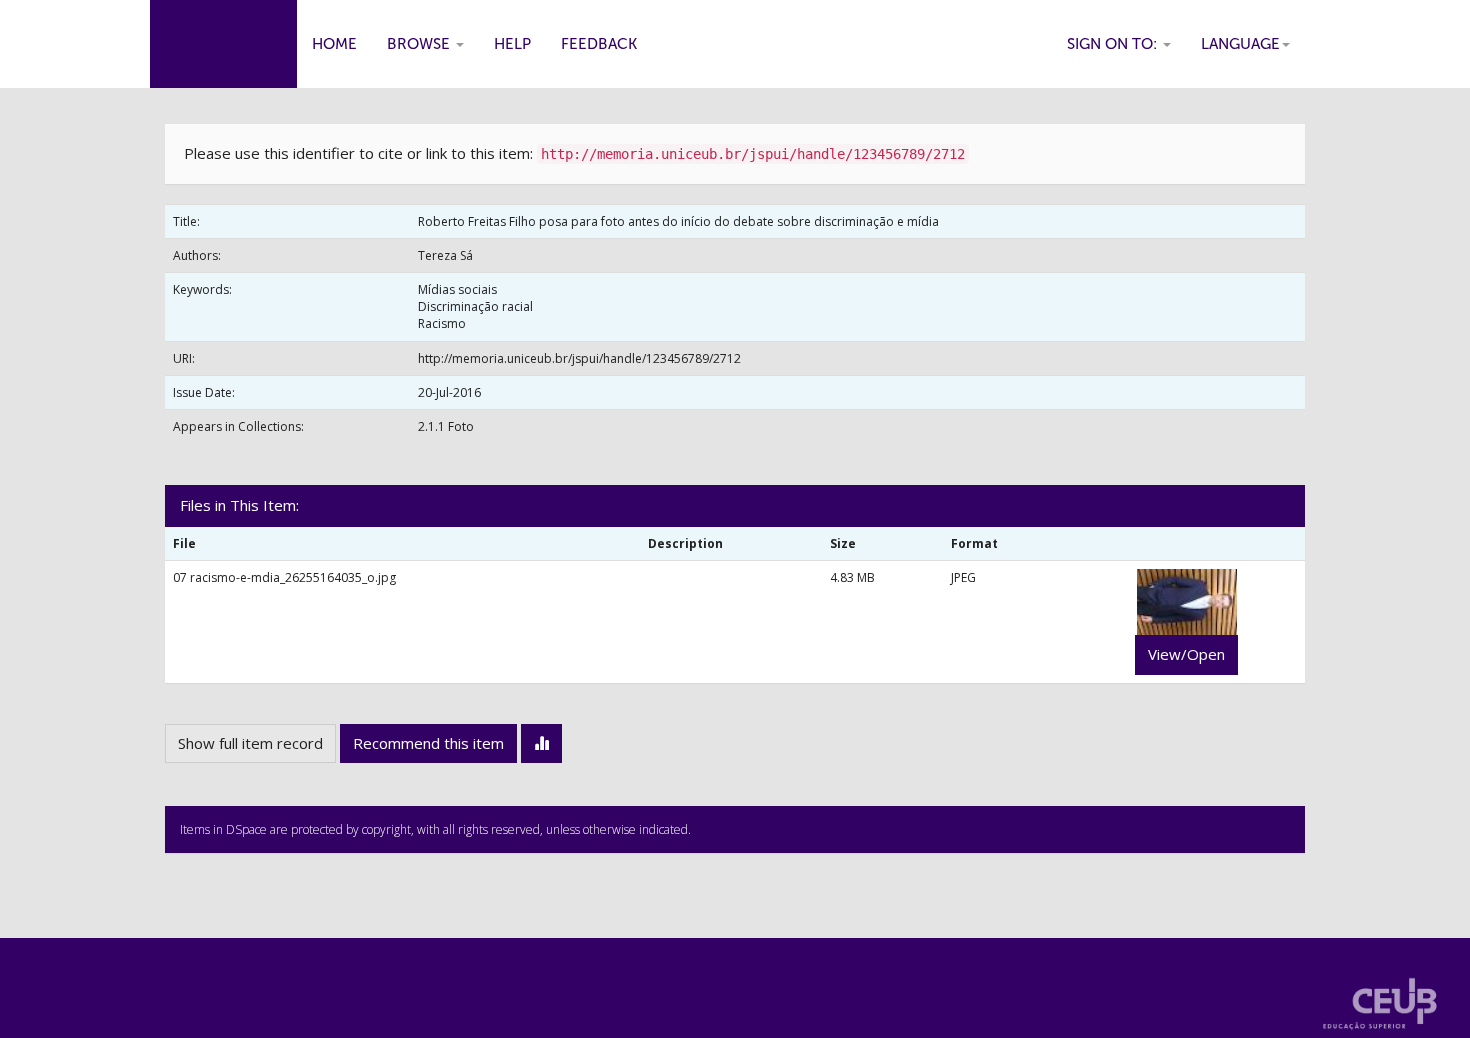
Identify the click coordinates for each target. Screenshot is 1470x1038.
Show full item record (250, 743)
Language (1240, 44)
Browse (420, 44)
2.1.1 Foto (446, 426)
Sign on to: (1114, 44)
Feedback (599, 44)
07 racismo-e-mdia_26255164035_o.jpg (284, 577)
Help (512, 44)
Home (334, 44)
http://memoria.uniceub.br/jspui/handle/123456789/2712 (579, 358)
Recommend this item (428, 743)
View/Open (1186, 654)
